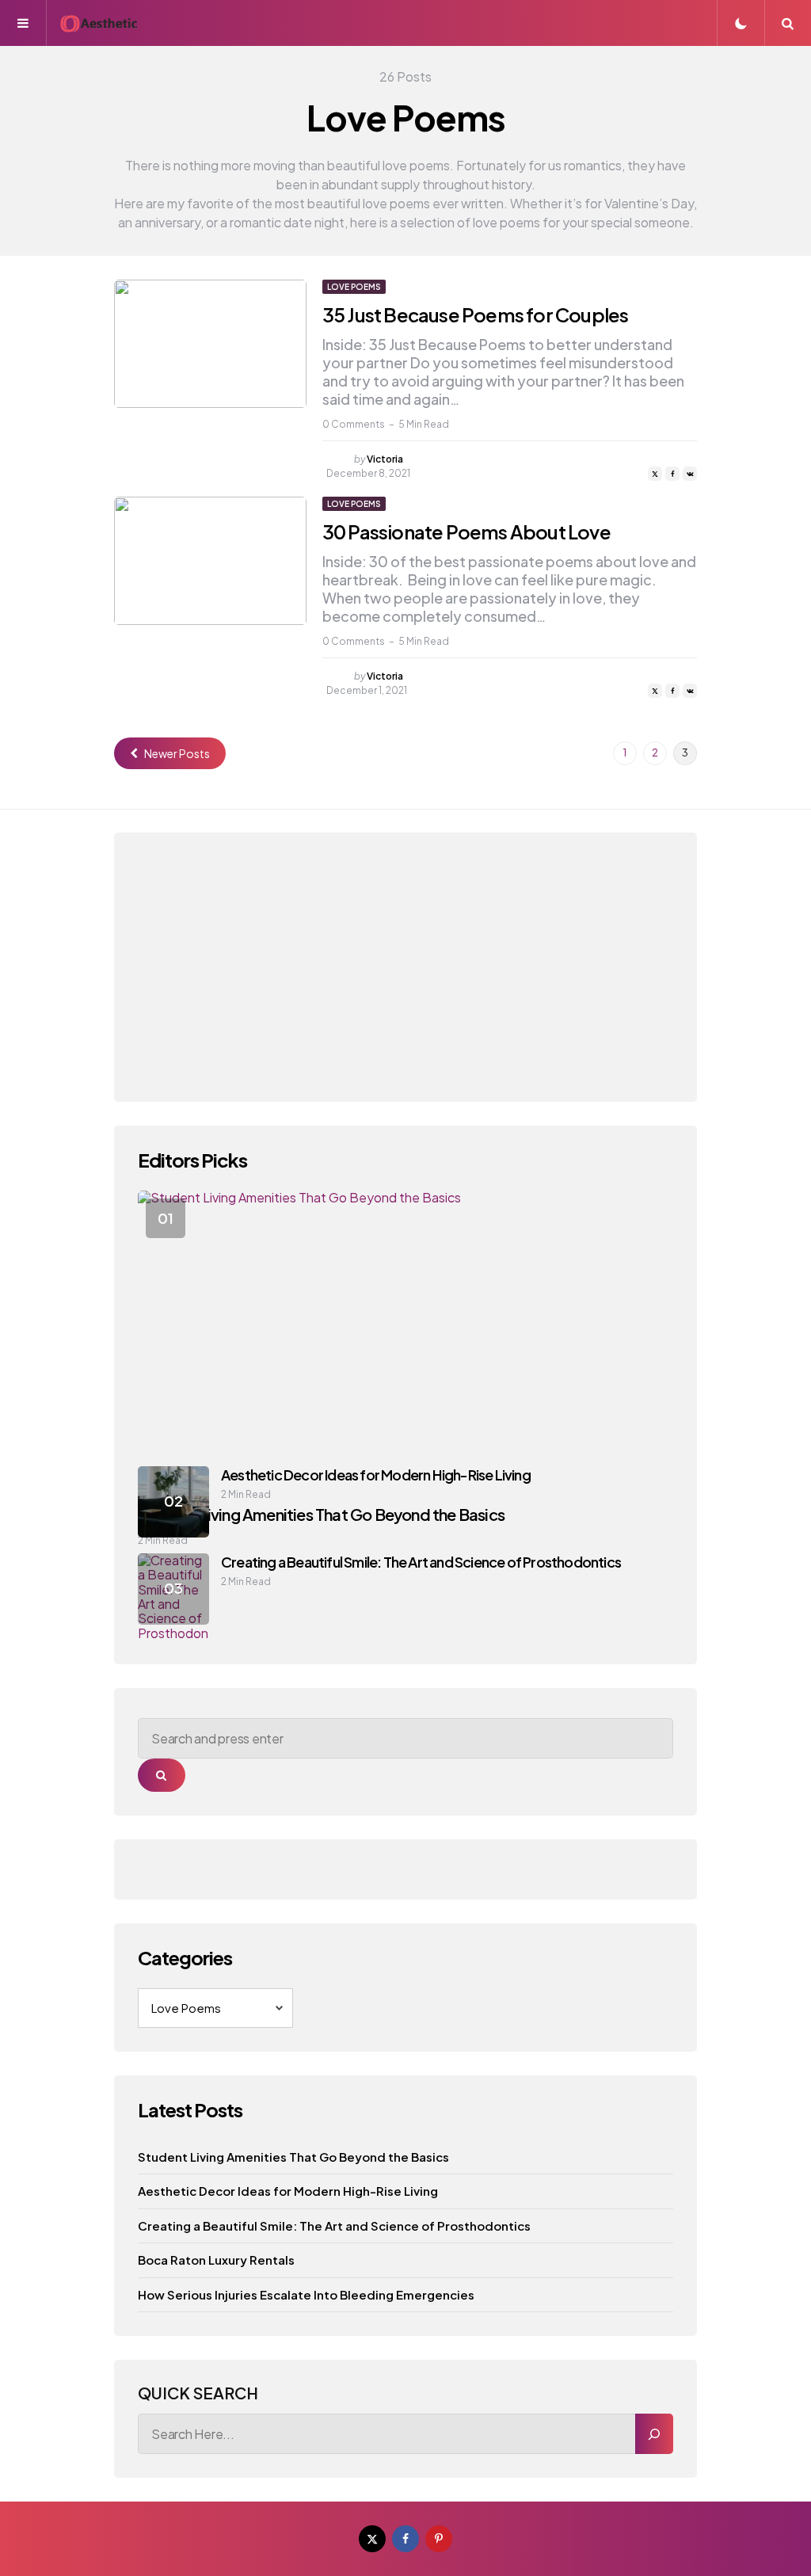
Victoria (385, 459)
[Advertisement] (405, 967)
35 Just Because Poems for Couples (476, 314)
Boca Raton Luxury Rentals (216, 2260)
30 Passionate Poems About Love (466, 532)
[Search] (654, 2434)
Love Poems (354, 287)
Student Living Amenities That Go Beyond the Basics (293, 2157)
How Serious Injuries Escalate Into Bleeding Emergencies (306, 2294)
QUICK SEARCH (198, 2393)
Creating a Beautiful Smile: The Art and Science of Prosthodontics (421, 1562)
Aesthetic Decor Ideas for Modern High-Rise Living (376, 1475)
